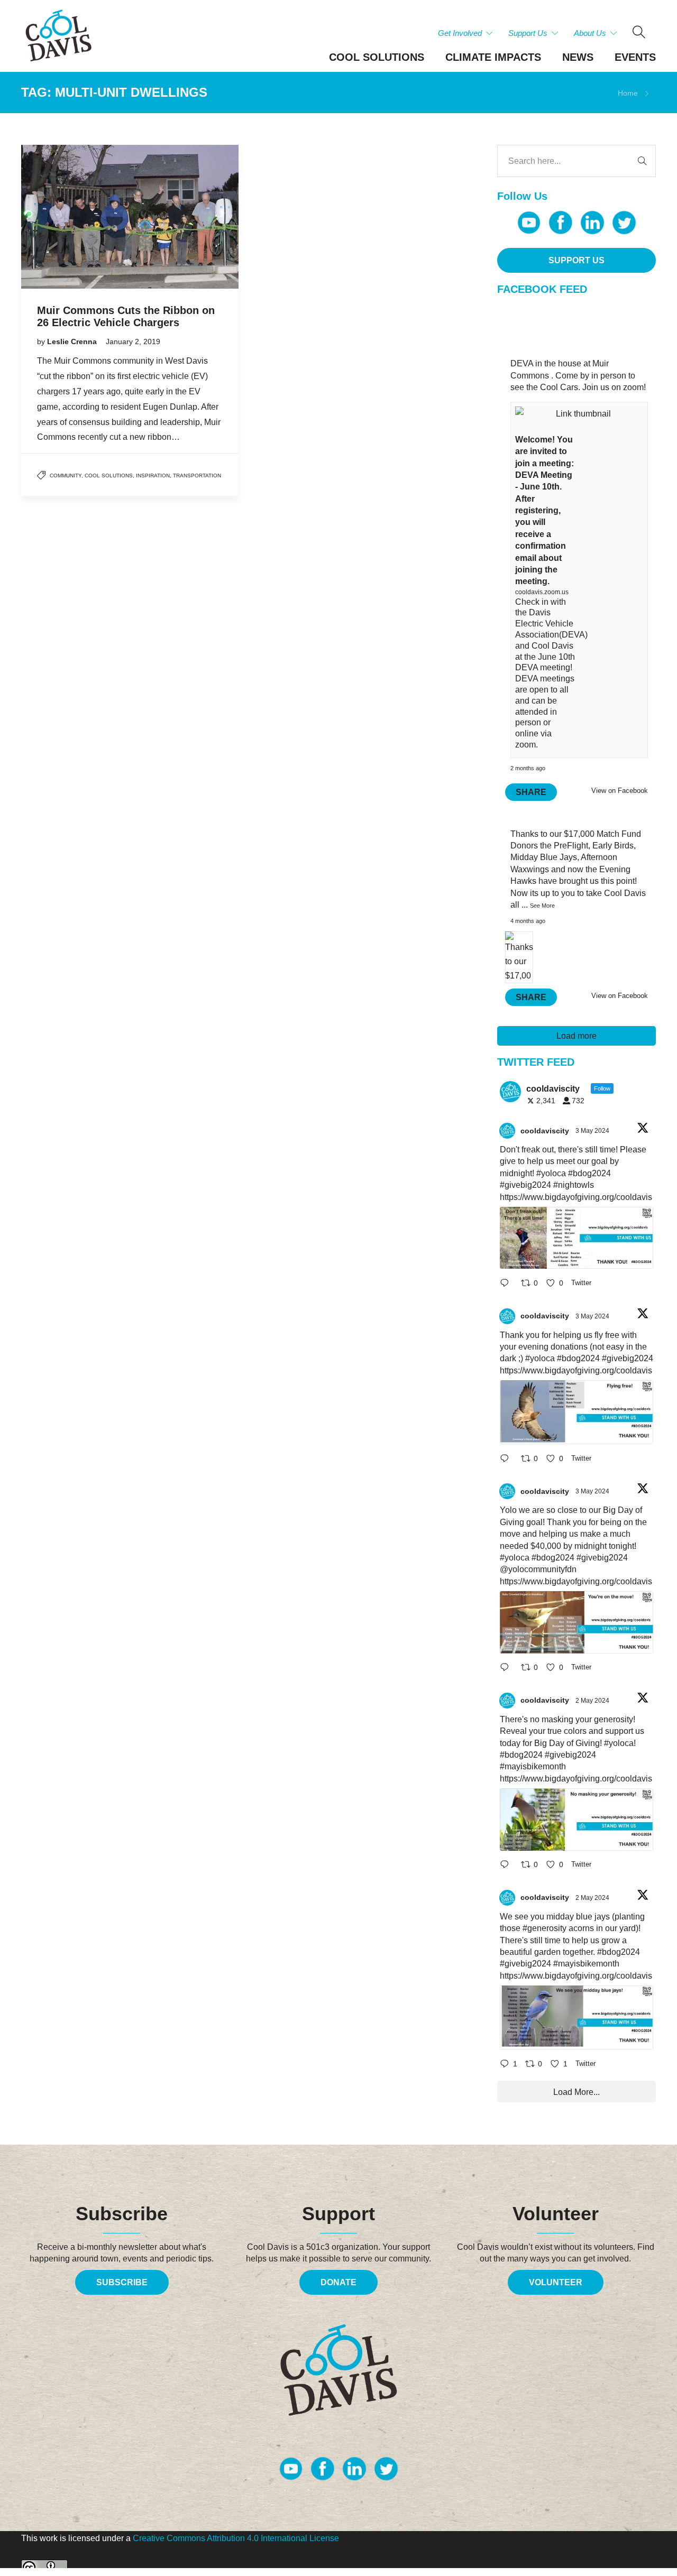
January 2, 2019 (133, 341)
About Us (590, 33)
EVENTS (635, 57)
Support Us (528, 33)
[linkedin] (592, 223)
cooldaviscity (545, 1131)
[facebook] (561, 223)
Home (628, 93)
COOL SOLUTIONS (377, 57)
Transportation (197, 476)
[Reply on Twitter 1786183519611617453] (508, 1866)
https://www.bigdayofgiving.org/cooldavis (576, 1197)
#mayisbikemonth (533, 1766)
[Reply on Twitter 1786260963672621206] (508, 1669)
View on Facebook (620, 791)
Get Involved (460, 33)
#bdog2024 (589, 1173)
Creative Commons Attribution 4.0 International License (236, 2538)
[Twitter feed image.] (577, 1238)
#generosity (545, 1928)
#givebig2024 (525, 1185)
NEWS (578, 57)
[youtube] (529, 223)
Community (66, 476)
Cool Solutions (109, 476)
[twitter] (624, 223)
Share (531, 792)
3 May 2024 (593, 1131)
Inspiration (153, 476)
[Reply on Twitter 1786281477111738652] (508, 1284)
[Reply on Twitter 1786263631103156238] (508, 1459)
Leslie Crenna (73, 341)
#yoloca (551, 1173)
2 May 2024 (593, 1701)
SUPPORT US (577, 260)
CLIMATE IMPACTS (493, 57)
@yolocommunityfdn (538, 1569)
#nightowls (574, 1185)
